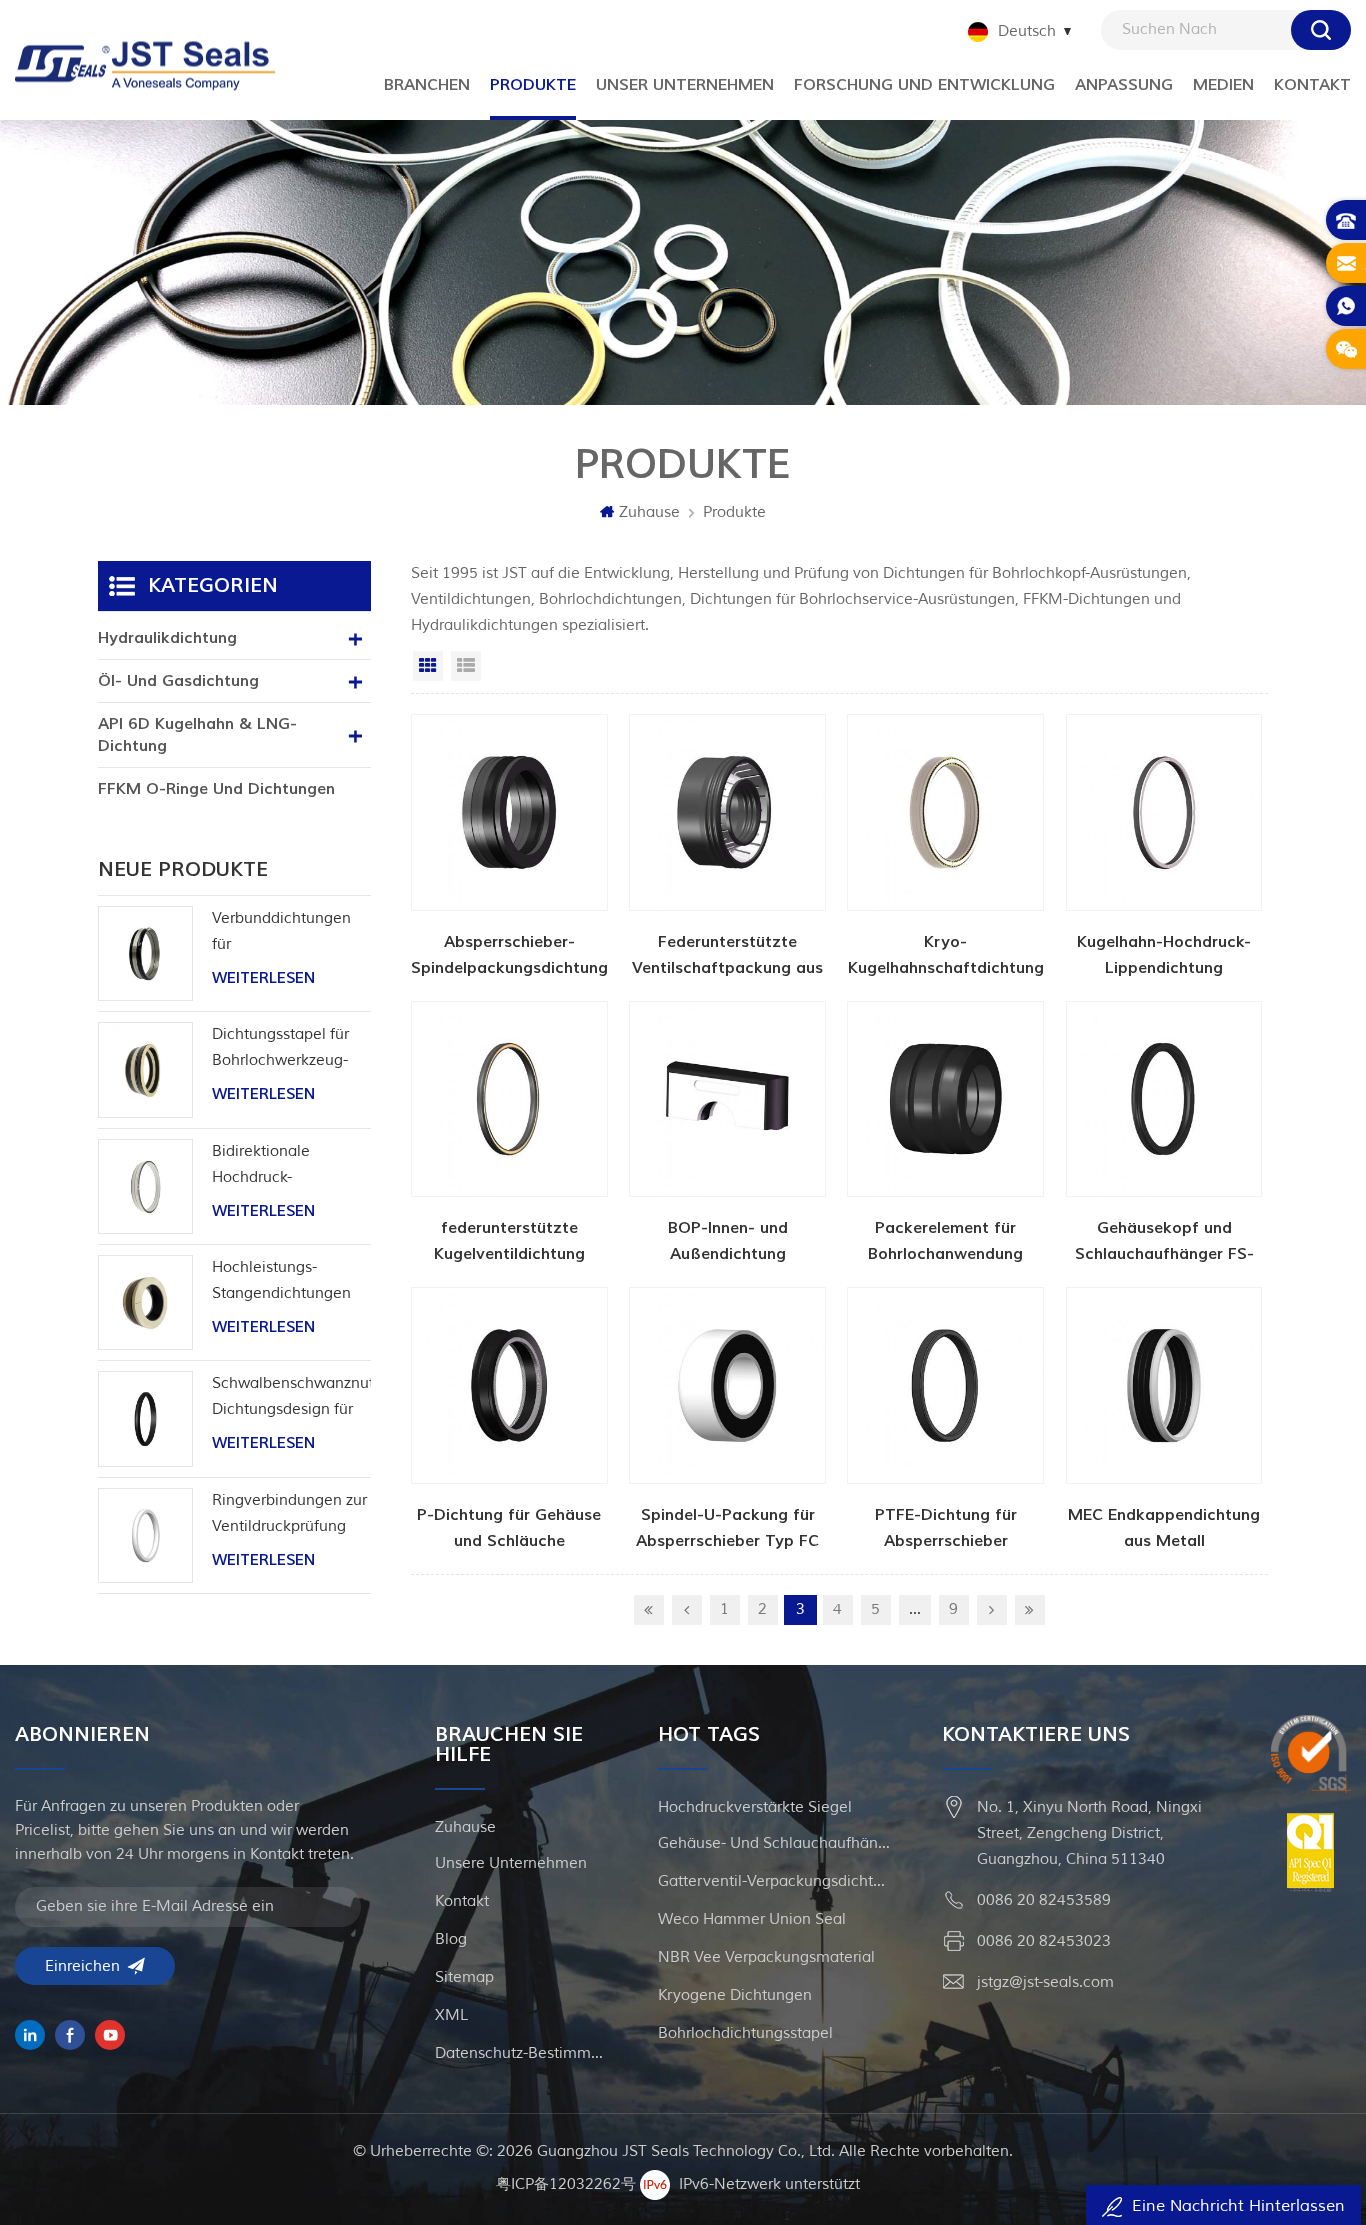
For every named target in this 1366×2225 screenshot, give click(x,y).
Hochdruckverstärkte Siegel (755, 1807)
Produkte (734, 512)
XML (451, 2015)
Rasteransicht (428, 666)
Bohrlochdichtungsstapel (745, 2033)
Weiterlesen (263, 978)
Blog (451, 1939)
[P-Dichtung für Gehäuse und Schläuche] (509, 1420)
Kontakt (1312, 85)
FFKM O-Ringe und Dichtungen (216, 789)
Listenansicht (466, 666)
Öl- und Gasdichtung (178, 681)
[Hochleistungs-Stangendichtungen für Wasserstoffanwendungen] (145, 1302)
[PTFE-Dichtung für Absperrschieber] (945, 1420)
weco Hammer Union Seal (752, 1919)
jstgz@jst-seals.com (1045, 1982)
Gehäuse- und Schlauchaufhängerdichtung (775, 1843)
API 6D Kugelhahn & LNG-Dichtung (197, 735)
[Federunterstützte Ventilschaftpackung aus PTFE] (727, 847)
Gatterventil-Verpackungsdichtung (775, 1881)
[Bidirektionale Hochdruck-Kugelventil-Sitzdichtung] (145, 1186)
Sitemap (464, 1977)
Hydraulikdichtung (167, 638)
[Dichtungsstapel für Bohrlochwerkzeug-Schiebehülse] (145, 1069)
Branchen (427, 85)
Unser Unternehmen (685, 85)
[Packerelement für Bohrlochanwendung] (945, 1134)
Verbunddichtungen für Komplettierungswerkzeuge (291, 933)
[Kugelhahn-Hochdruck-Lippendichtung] (1164, 847)
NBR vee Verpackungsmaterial (766, 1957)
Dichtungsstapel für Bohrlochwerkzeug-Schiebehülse (280, 1049)
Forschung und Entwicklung (924, 85)
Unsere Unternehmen (511, 1863)
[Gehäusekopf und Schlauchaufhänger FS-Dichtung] (1164, 1134)
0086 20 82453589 (1044, 1900)
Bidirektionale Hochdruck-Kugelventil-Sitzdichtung (261, 1166)
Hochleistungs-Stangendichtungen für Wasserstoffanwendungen (291, 1282)
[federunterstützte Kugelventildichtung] (509, 1134)
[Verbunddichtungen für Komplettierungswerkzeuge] (145, 953)
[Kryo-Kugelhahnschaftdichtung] (945, 847)
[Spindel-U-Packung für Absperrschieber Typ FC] (727, 1420)
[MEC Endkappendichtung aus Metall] (1164, 1420)
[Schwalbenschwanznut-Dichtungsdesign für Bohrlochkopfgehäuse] (145, 1418)
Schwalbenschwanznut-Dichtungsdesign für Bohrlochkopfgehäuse (291, 1398)
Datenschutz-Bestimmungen (521, 2053)
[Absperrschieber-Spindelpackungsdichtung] (509, 847)
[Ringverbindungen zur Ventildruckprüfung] (145, 1535)
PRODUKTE (533, 85)
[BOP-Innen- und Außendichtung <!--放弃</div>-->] (727, 1134)
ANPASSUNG (1124, 85)
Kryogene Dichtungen (735, 1995)
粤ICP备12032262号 (566, 2184)
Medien (1223, 85)
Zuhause (649, 512)
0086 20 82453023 (1044, 1941)
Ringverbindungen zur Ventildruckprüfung (289, 1513)
